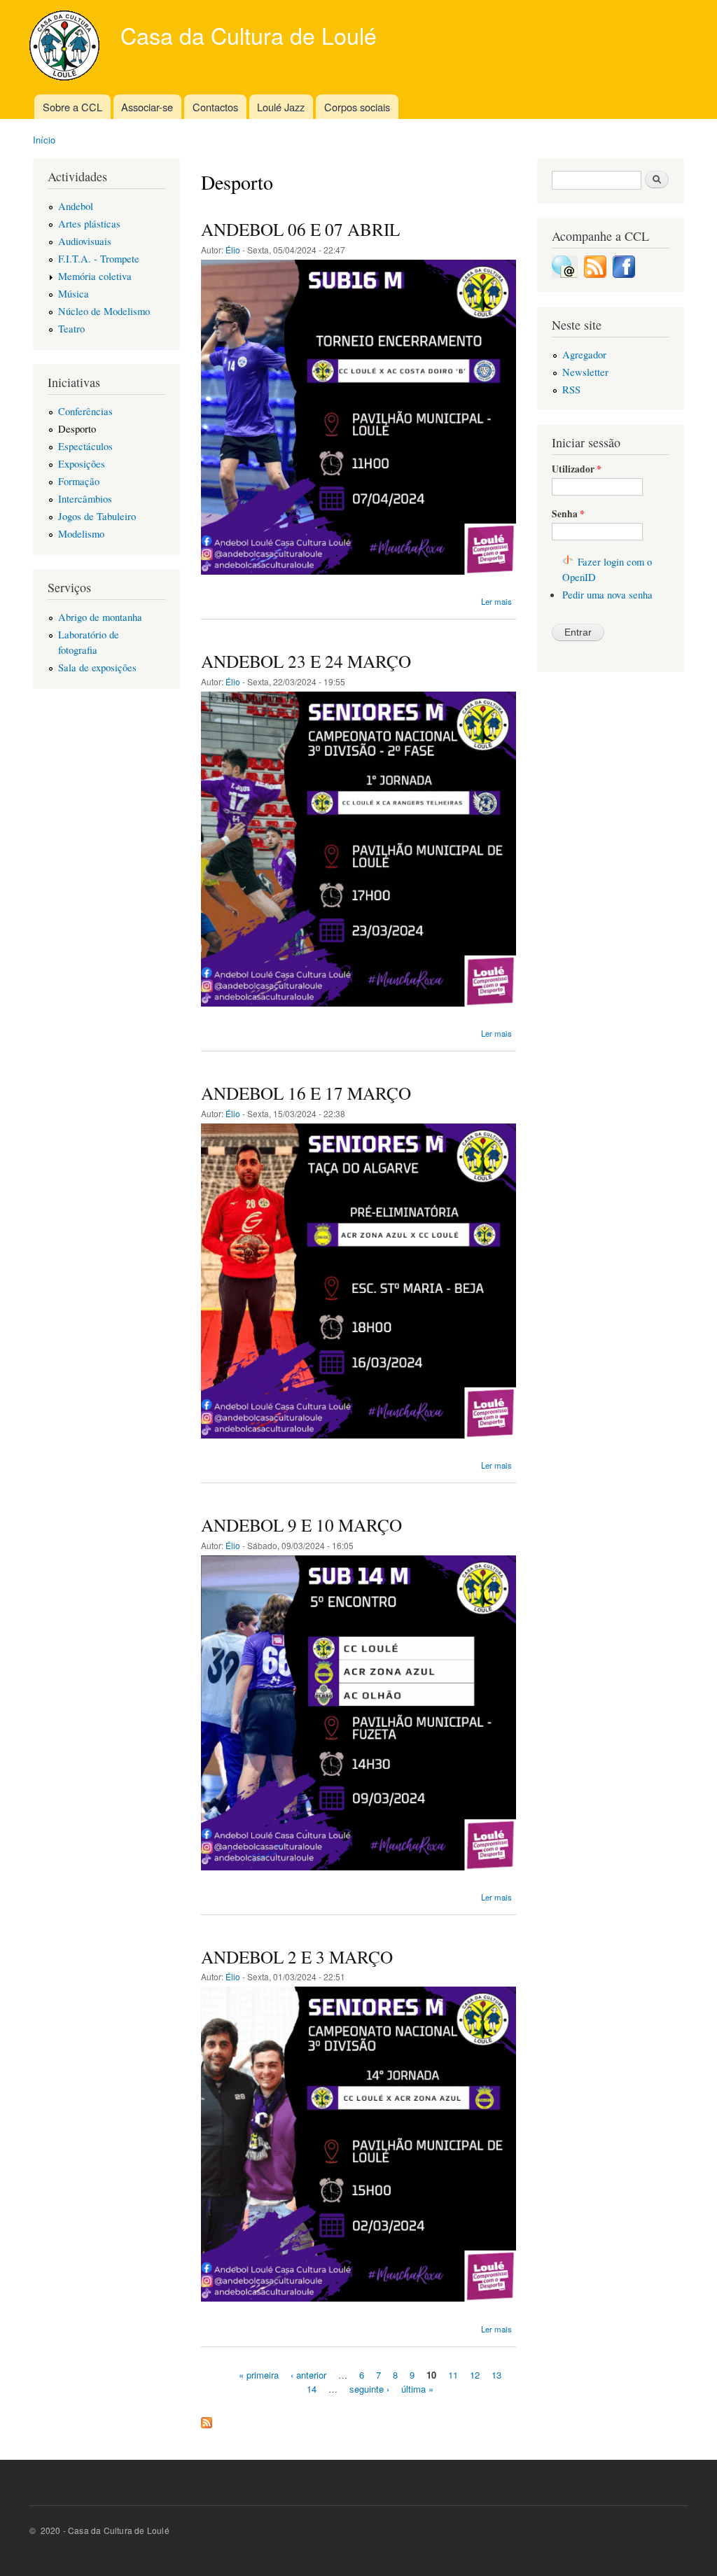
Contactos (215, 107)
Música (74, 293)
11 (453, 2375)
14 (312, 2388)
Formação (79, 481)
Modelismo (81, 533)
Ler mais (496, 601)
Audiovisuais (85, 241)
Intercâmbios (85, 498)
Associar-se (147, 107)
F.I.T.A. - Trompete (99, 258)
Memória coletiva (95, 276)
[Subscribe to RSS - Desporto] (207, 2419)
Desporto (77, 428)
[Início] (66, 47)
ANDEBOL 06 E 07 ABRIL (300, 229)
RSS (571, 389)
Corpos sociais (357, 107)
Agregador (584, 354)
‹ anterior (308, 2375)
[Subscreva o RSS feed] (595, 274)
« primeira (259, 2375)
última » (417, 2388)
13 (496, 2375)
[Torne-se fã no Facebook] (624, 274)
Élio (233, 250)
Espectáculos (85, 446)
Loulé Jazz (281, 107)
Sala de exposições (97, 667)
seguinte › (369, 2388)
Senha (568, 514)
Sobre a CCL (72, 107)
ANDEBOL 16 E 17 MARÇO (306, 1093)
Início (44, 140)
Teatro (71, 328)
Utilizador (577, 469)
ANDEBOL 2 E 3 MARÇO (297, 1956)
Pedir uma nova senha (607, 594)
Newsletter (585, 372)
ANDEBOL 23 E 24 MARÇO (306, 661)
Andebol (76, 206)
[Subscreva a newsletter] (565, 274)
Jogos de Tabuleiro (97, 516)
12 (475, 2375)
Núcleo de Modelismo (104, 311)
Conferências (85, 411)
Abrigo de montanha (100, 617)
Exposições (82, 463)
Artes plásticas (89, 223)
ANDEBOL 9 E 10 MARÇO (301, 1525)
